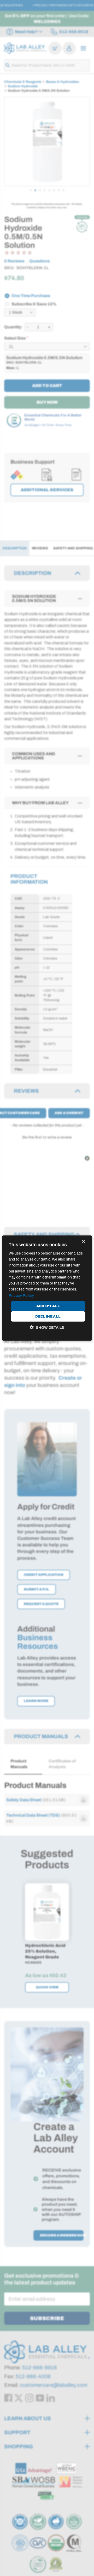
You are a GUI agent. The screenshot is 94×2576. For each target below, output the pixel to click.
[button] (47, 1327)
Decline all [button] (48, 1316)
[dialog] (47, 1288)
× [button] (83, 1241)
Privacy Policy (21, 1295)
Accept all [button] (48, 1306)
